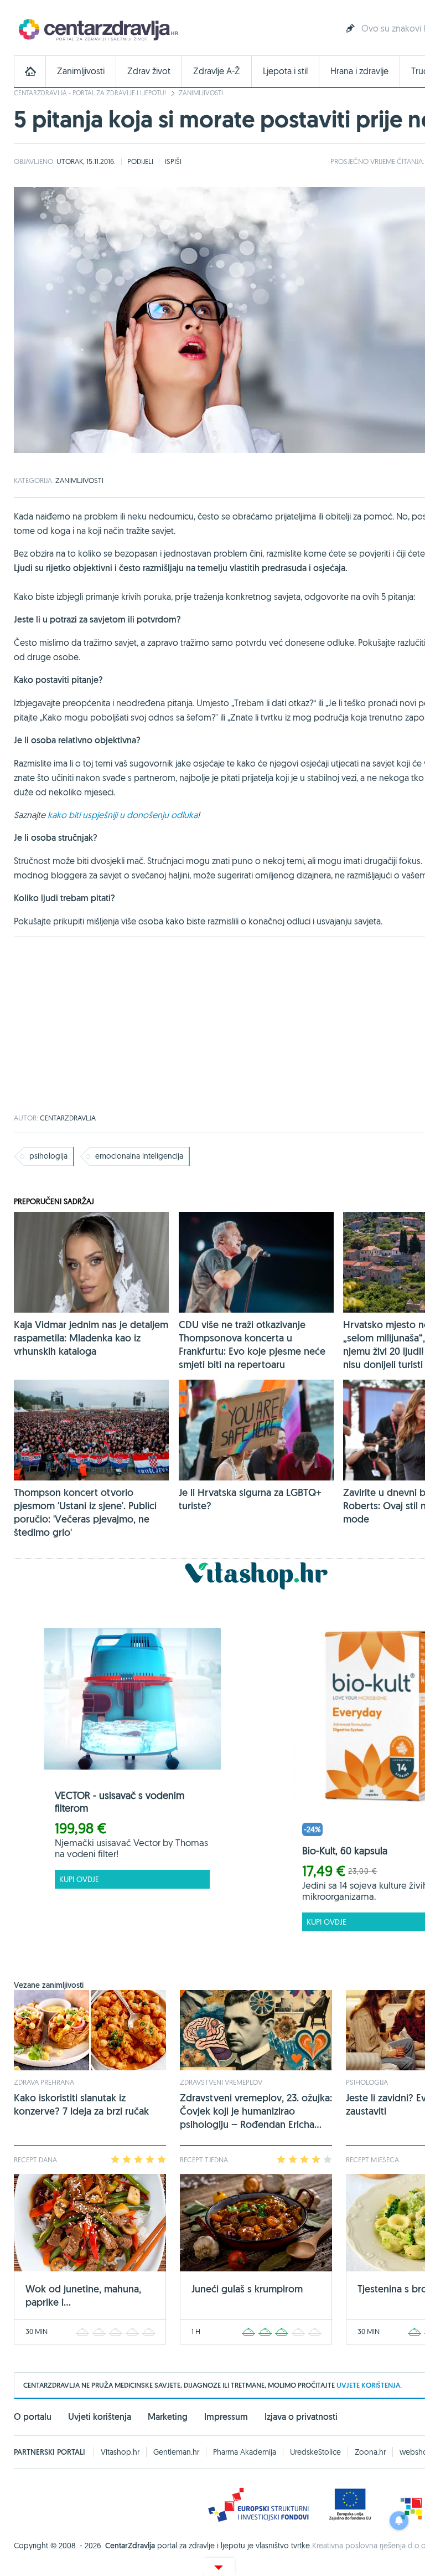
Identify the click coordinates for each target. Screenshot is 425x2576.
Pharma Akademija (245, 2452)
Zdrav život (149, 71)
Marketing (168, 2417)
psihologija (48, 1156)
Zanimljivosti (81, 71)
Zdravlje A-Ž (217, 71)
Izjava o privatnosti (301, 2417)
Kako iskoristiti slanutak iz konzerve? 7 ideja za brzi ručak (81, 2104)
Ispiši (173, 161)
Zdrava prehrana (44, 2082)
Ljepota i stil (285, 71)
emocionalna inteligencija (139, 1156)
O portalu (33, 2417)
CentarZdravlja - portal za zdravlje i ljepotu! (90, 93)
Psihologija (367, 2082)
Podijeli (140, 161)
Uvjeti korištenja (100, 2417)
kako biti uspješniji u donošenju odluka (123, 815)
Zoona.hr (370, 2452)
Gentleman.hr (176, 2452)
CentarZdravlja (97, 29)
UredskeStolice (315, 2452)
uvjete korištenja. (369, 2385)
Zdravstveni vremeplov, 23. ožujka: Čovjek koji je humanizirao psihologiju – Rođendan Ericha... (256, 2111)
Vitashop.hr (120, 2452)
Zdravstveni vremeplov (221, 2082)
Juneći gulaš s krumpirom (247, 2289)
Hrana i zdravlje (359, 71)
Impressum (226, 2417)
